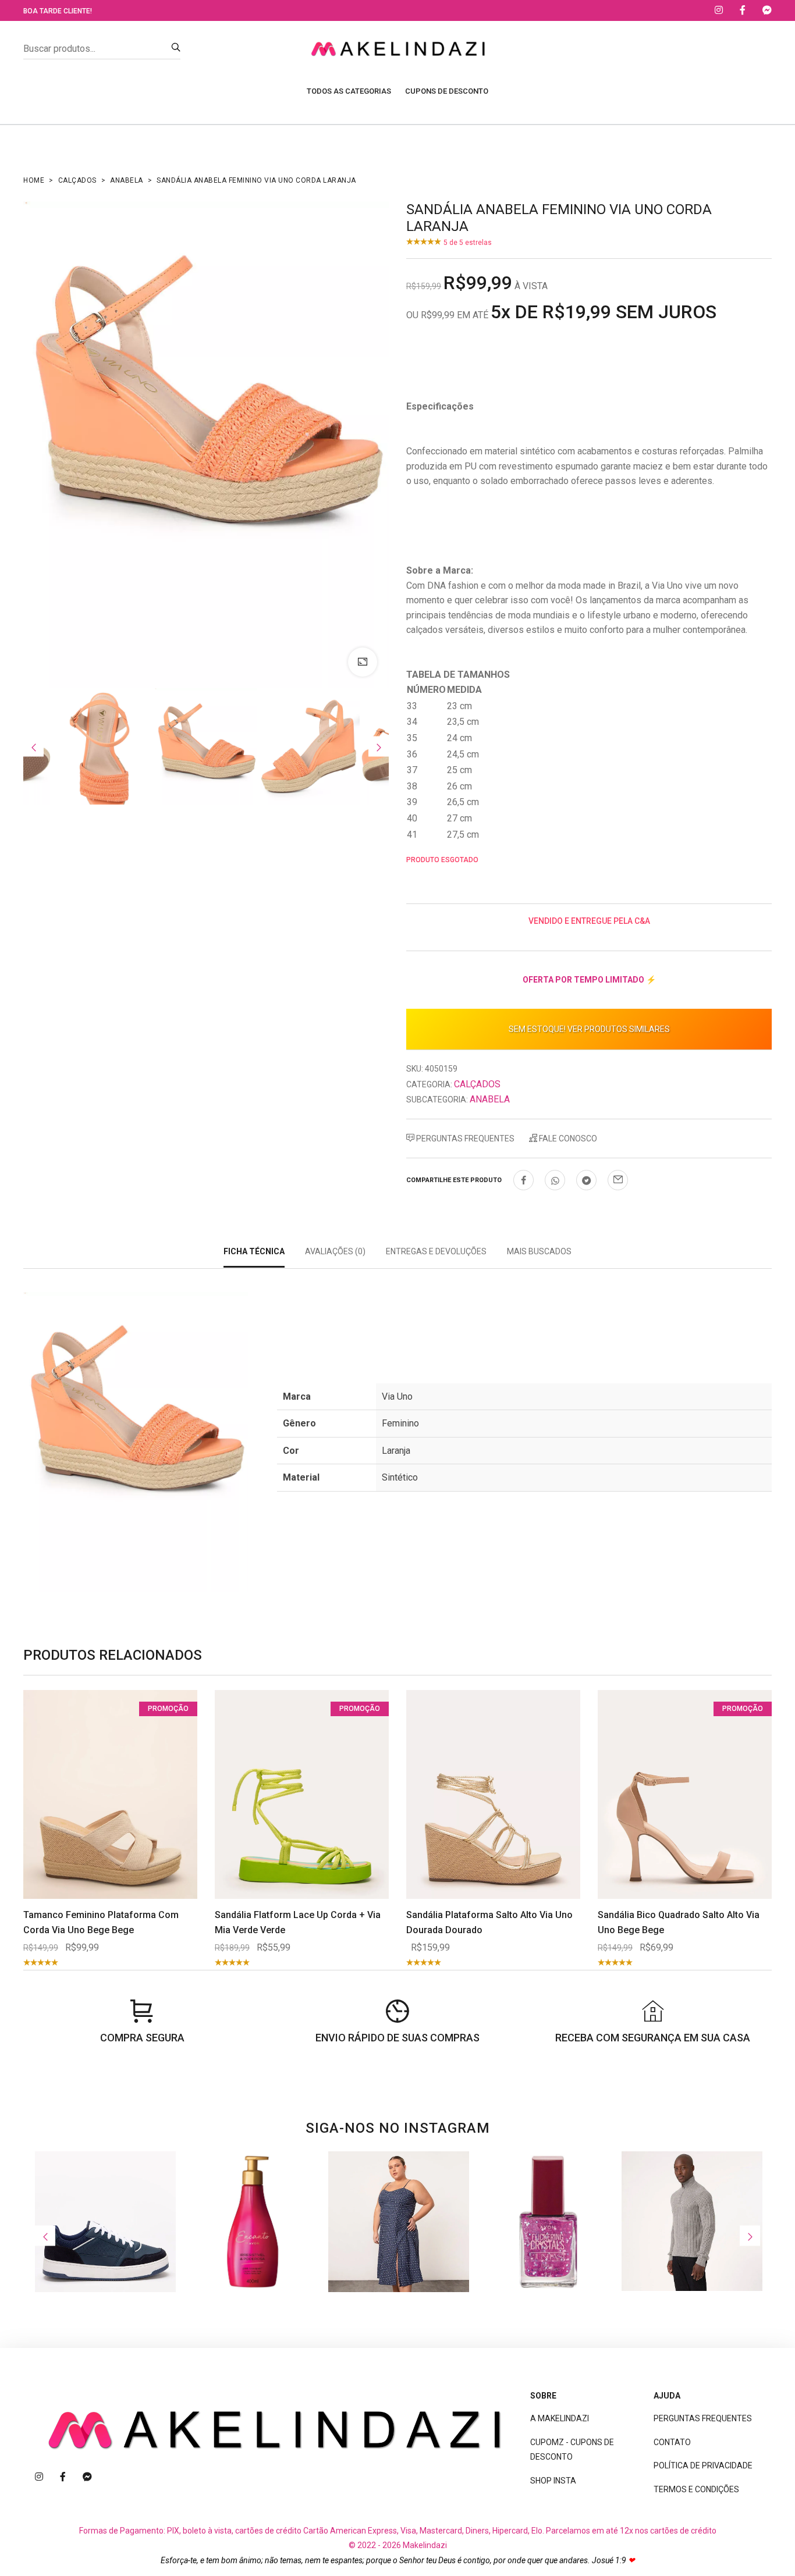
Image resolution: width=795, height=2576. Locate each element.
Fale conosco (567, 1138)
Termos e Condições (696, 2489)
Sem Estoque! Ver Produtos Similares (589, 1029)
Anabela (127, 180)
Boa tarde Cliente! (58, 11)
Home (34, 180)
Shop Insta (553, 2481)
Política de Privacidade (703, 2465)
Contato (672, 2442)
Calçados (77, 180)
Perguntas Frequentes (464, 1138)
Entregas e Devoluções (436, 1251)
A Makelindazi (560, 2418)
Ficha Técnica (254, 1251)
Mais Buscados (539, 1251)
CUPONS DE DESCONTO (447, 91)
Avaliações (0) (335, 1251)
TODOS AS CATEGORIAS (349, 91)
